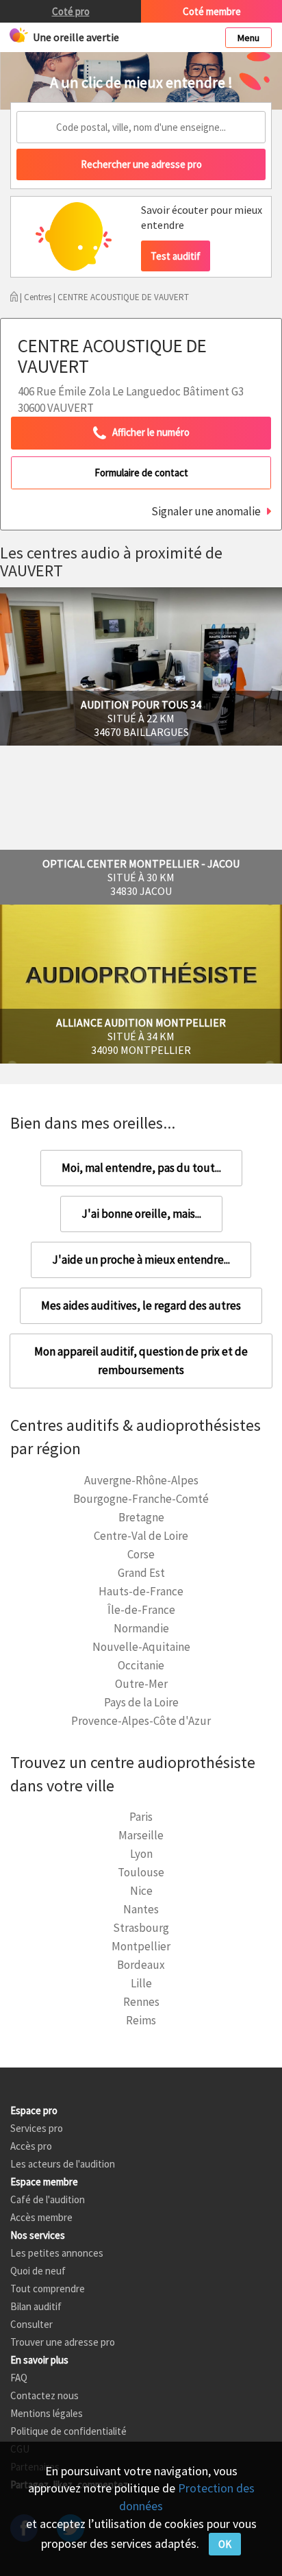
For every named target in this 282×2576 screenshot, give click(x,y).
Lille (141, 1983)
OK (225, 2544)
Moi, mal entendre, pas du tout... (141, 1168)
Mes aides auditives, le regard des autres (141, 1305)
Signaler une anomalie (206, 511)
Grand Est (141, 1573)
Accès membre (41, 2217)
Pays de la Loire (141, 1702)
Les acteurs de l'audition (63, 2164)
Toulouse (141, 1872)
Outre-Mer (141, 1684)
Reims (141, 2020)
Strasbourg (141, 1928)
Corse (141, 1554)
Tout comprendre (48, 2289)
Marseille (141, 1835)
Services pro (37, 2128)
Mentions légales (47, 2413)
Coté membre (212, 11)
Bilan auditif (36, 2306)
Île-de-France (141, 1610)
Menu (248, 38)
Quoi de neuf (38, 2271)
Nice (141, 1891)
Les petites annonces (57, 2253)
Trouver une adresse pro (63, 2342)
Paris (141, 1817)
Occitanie (141, 1665)
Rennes (141, 2002)
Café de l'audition (48, 2199)
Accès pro (31, 2146)
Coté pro (71, 11)
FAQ (19, 2378)
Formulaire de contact (141, 473)
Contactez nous (44, 2395)
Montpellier (141, 1946)
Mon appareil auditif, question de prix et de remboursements (141, 1361)
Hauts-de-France (141, 1591)
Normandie (141, 1628)
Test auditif (176, 256)
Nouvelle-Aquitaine (141, 1647)
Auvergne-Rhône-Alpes (141, 1480)
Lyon (141, 1854)
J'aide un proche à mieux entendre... (141, 1260)
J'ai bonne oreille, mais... (141, 1214)
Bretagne (141, 1517)
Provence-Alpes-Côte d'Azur (141, 1721)
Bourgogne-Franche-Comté (141, 1499)
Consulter (31, 2324)
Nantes (141, 1909)
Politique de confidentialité (68, 2431)
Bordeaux (141, 1965)
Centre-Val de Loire (141, 1536)
